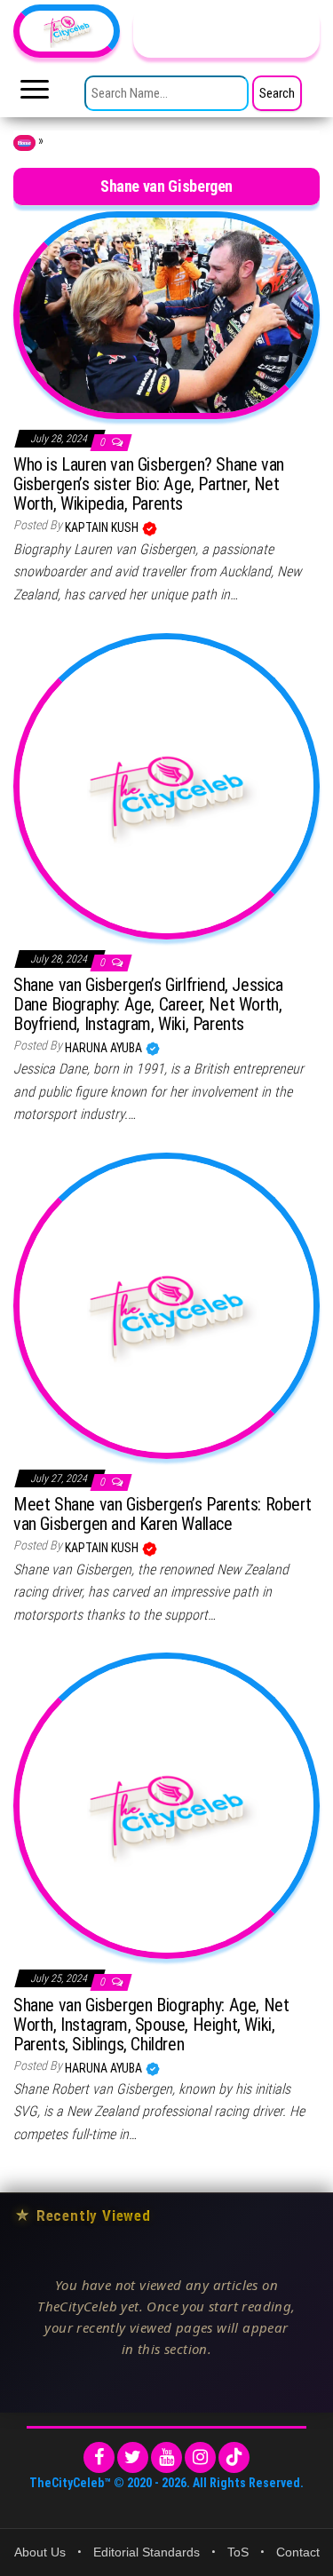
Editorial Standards (147, 2552)
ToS (238, 2552)
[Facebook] (99, 2457)
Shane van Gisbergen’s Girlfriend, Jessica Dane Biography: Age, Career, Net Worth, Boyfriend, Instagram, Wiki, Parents (148, 1004)
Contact (298, 2552)
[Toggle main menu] (35, 94)
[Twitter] (133, 2457)
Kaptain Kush (103, 527)
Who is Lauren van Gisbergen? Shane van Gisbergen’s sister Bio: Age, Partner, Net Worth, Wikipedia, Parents (149, 484)
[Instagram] (200, 2457)
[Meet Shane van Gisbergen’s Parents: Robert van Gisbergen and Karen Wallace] (166, 1304)
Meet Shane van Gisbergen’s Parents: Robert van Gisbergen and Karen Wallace (162, 1514)
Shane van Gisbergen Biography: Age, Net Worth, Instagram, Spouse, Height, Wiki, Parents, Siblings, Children (151, 2025)
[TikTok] (234, 2457)
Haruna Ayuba (105, 1048)
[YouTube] (166, 2457)
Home (24, 143)
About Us (40, 2552)
